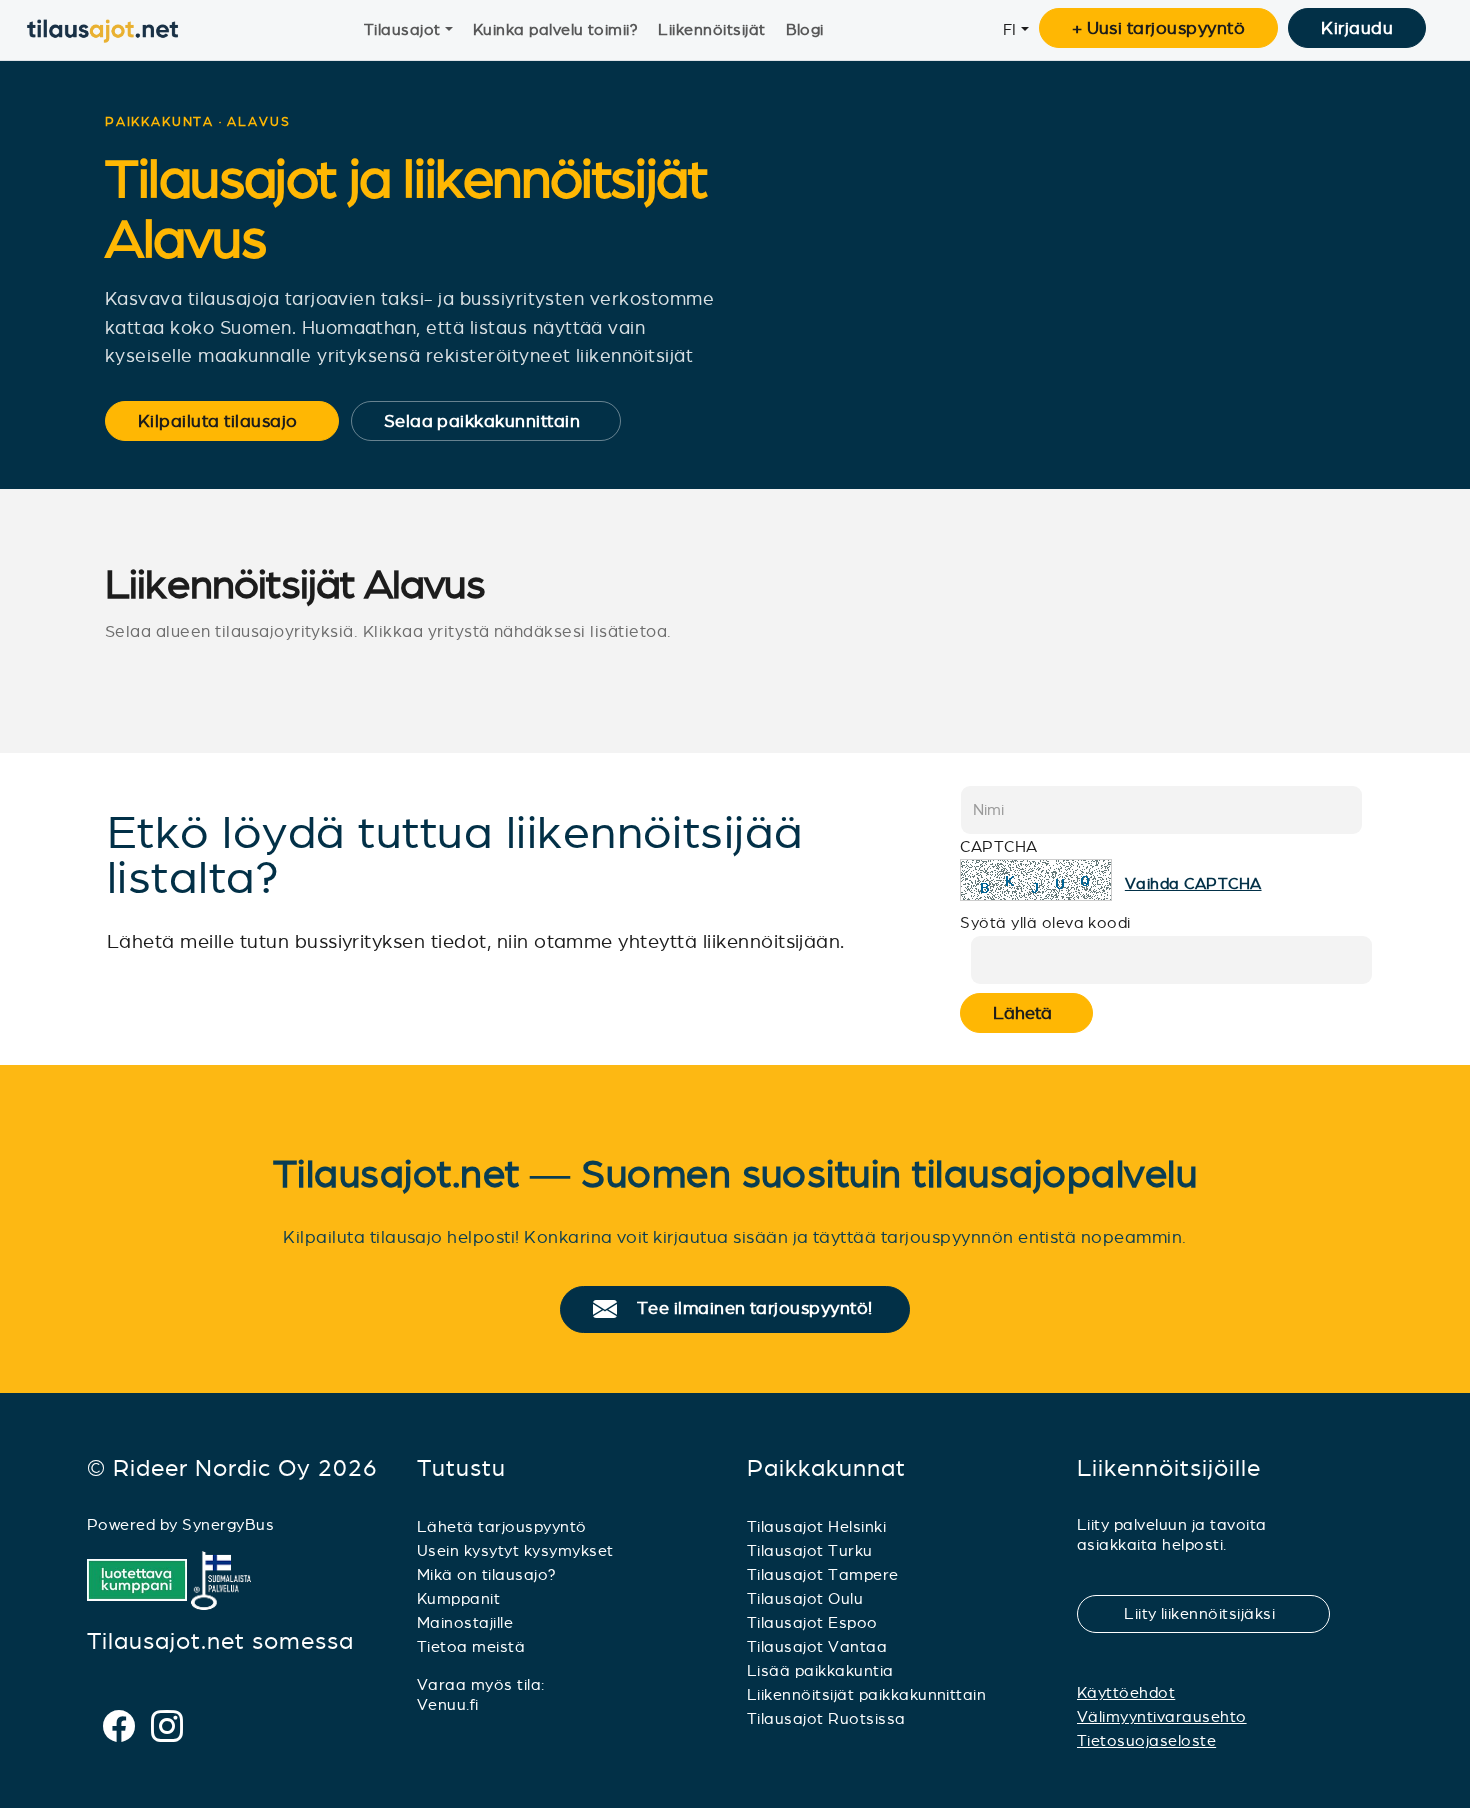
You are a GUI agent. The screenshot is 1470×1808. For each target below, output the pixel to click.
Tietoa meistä (471, 1646)
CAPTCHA (998, 846)
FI (1010, 29)
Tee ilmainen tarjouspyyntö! (763, 1309)
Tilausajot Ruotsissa (826, 1718)
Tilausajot (402, 29)
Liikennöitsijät (711, 29)
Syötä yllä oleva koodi (1045, 922)
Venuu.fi (448, 1704)
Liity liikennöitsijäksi (1212, 1613)
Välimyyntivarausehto (1162, 1716)
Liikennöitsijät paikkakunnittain (866, 1694)
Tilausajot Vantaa (817, 1646)
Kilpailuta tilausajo (231, 421)
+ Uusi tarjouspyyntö (1159, 28)
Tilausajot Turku (810, 1550)
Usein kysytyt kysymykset (515, 1550)
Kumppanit (458, 1598)
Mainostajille (465, 1622)
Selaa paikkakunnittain (495, 421)
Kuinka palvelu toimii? (556, 29)
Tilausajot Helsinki (816, 1526)
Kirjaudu (1357, 28)
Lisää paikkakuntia (820, 1670)
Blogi (805, 29)
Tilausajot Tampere (823, 1574)
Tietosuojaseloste (1146, 1740)
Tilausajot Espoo (812, 1622)
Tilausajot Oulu (805, 1598)
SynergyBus (228, 1524)
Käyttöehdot (1126, 1692)
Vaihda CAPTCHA (1193, 883)
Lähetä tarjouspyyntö (502, 1526)
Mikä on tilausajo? (487, 1574)
